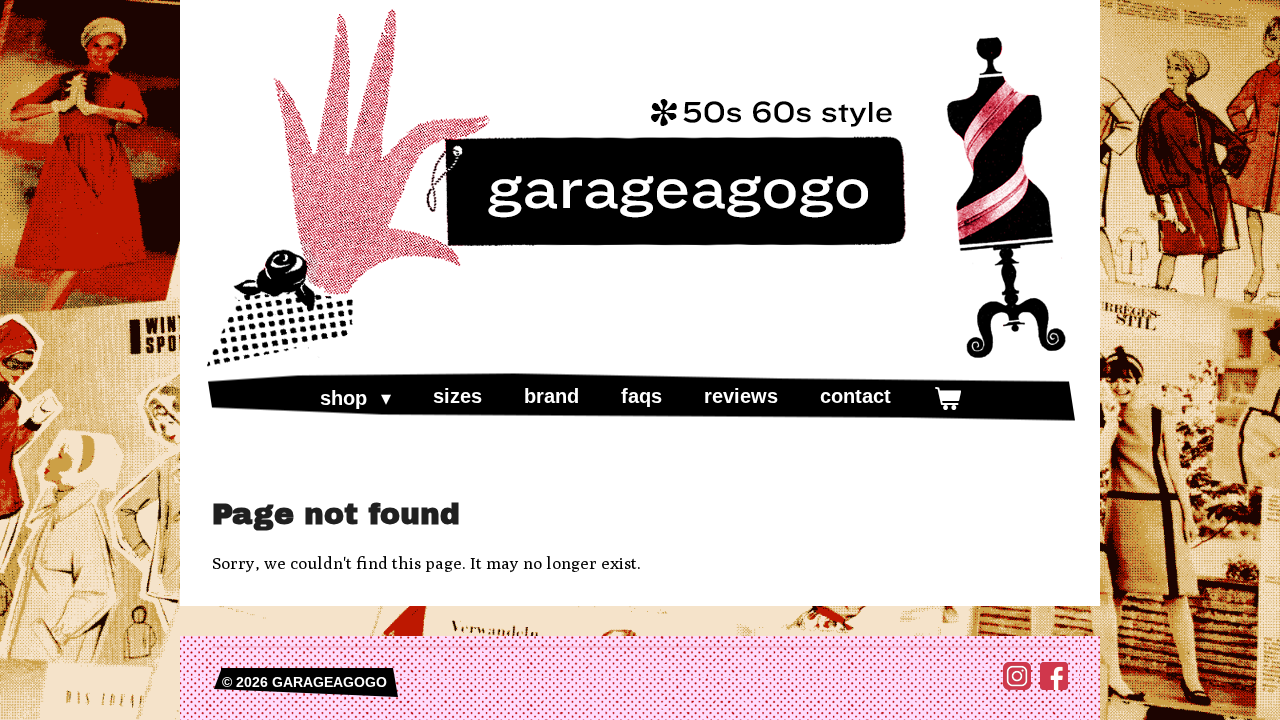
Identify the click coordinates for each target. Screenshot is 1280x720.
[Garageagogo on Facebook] (1054, 685)
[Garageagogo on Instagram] (1017, 685)
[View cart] (947, 398)
